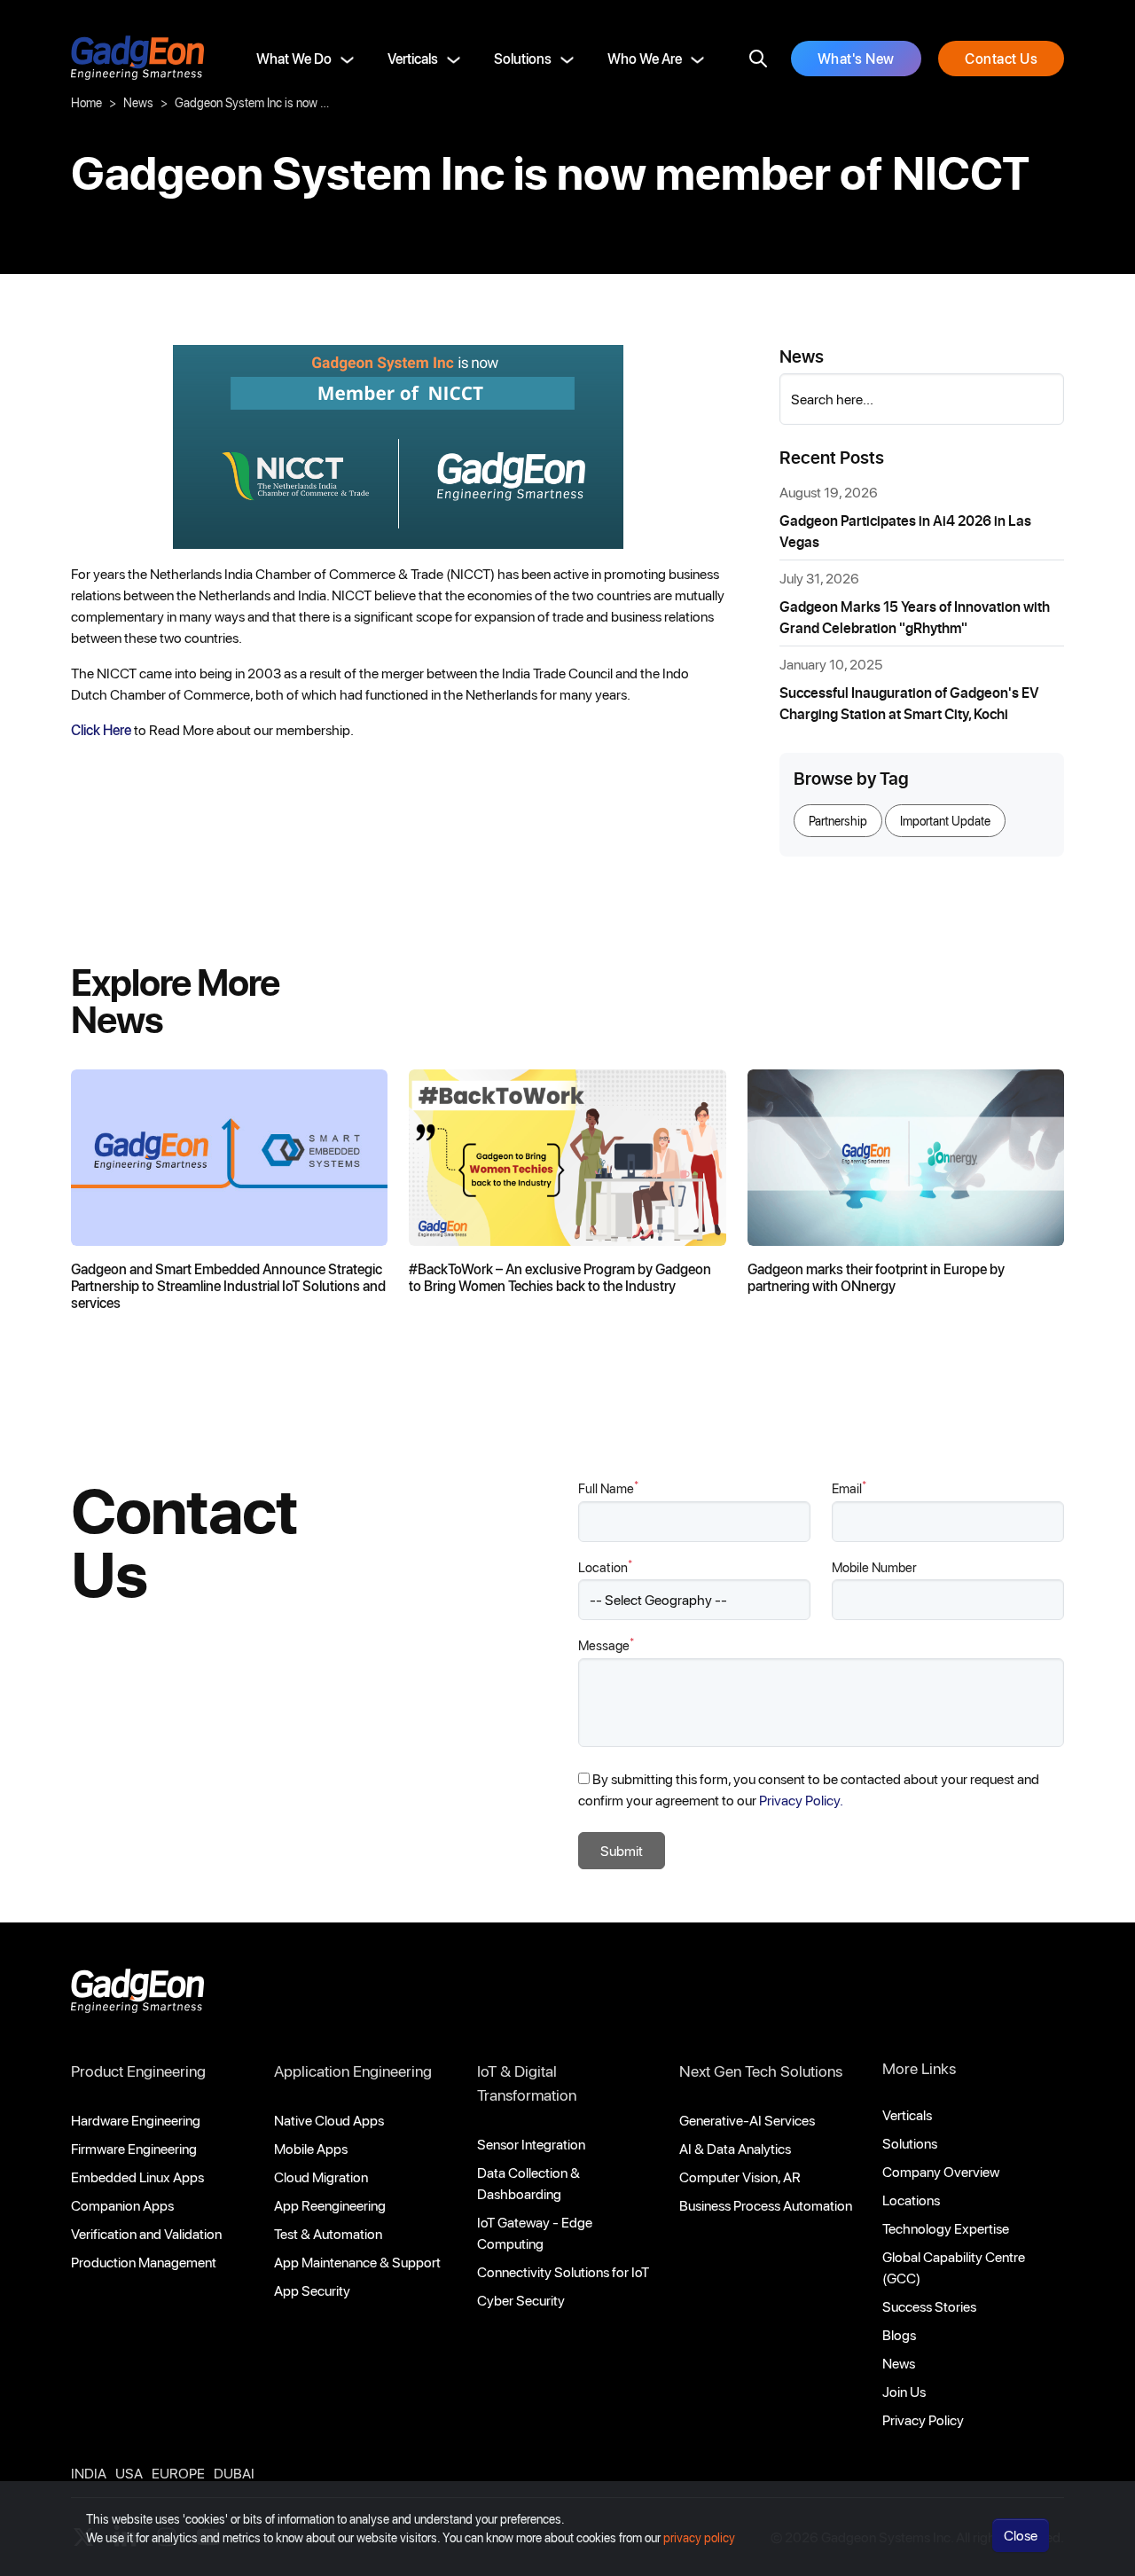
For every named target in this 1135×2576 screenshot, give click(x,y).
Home (86, 102)
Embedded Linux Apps (137, 2177)
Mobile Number (874, 1567)
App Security (312, 2290)
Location (605, 1566)
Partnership (838, 821)
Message (606, 1644)
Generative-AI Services (747, 2120)
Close (1021, 2535)
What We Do (294, 58)
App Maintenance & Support (357, 2262)
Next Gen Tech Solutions (761, 2071)
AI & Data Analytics (735, 2148)
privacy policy (699, 2537)
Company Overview (941, 2171)
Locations (911, 2200)
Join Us (904, 2391)
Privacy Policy (923, 2419)
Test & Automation (328, 2233)
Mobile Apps (311, 2148)
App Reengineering (330, 2205)
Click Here (101, 729)
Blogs (899, 2334)
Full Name (608, 1488)
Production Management (144, 2262)
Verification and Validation (146, 2233)
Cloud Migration (321, 2177)
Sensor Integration (531, 2144)
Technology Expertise (946, 2228)
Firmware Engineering (134, 2148)
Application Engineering (353, 2071)
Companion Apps (122, 2205)
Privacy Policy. (801, 1800)
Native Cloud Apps (329, 2120)
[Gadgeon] (137, 1996)
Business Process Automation (766, 2205)
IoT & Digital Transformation (527, 2083)
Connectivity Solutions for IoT (563, 2271)
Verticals (413, 58)
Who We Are (645, 58)
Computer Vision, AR (740, 2177)
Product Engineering (138, 2071)
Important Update (945, 821)
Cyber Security (521, 2300)
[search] (758, 59)
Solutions (523, 58)
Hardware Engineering (136, 2120)
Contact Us (1001, 58)
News (138, 102)
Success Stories (929, 2306)
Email (849, 1488)
